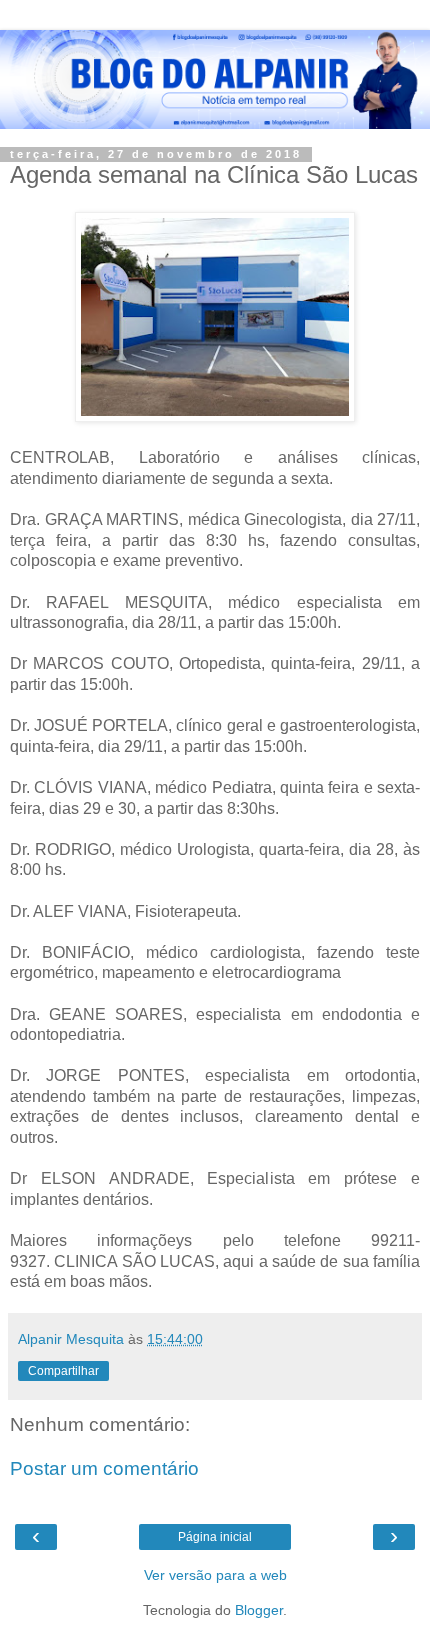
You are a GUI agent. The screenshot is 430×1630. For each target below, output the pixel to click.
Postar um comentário (104, 1468)
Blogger (259, 1610)
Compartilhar (63, 1371)
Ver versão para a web (215, 1575)
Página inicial (215, 1537)
